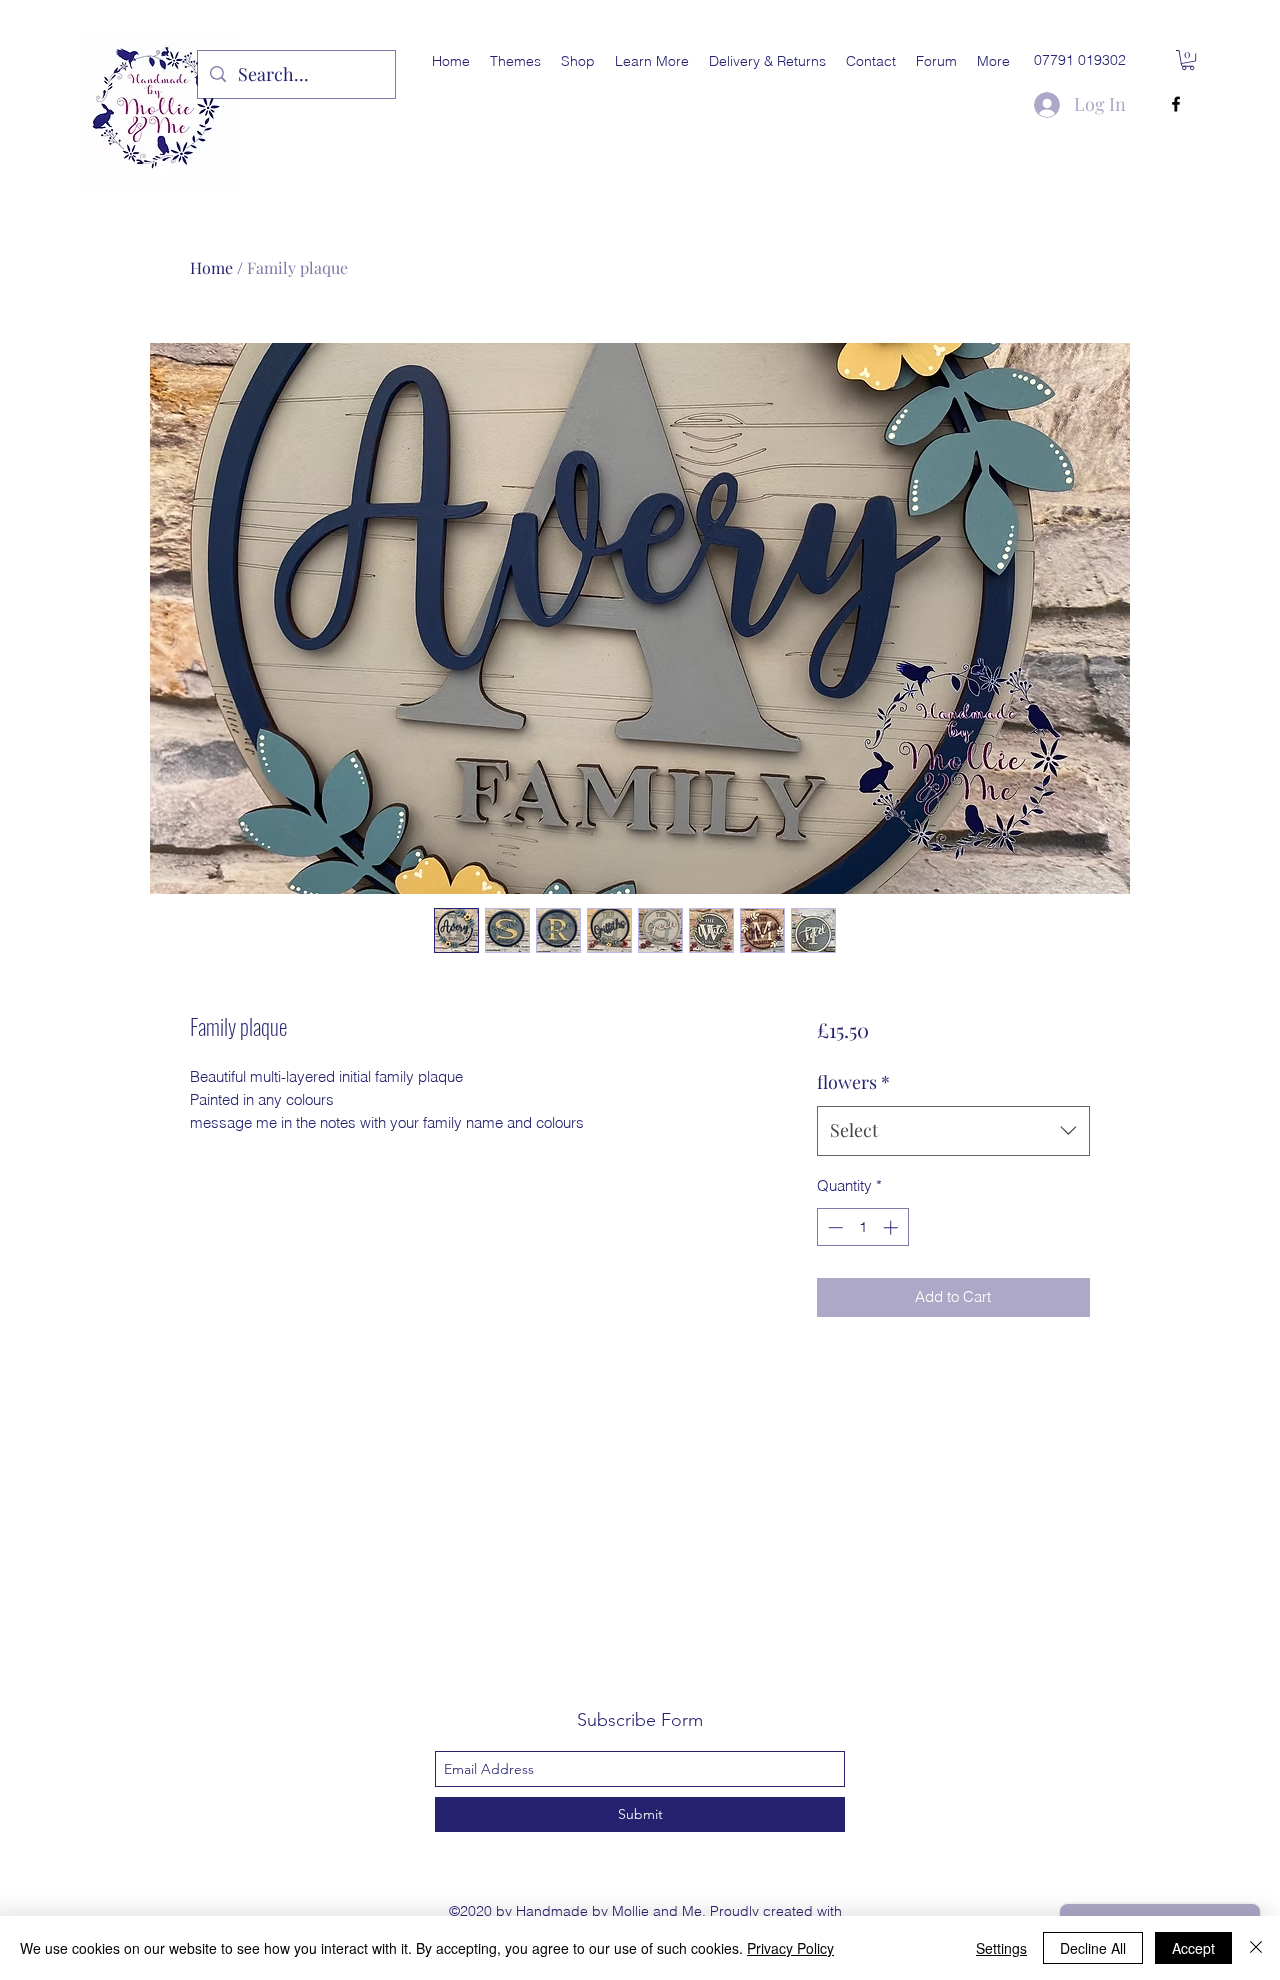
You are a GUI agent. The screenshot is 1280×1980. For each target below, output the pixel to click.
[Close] (1256, 1948)
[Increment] (892, 1227)
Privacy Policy (790, 1948)
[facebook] (1176, 104)
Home (211, 267)
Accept (1193, 1948)
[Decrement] (833, 1227)
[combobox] (953, 1131)
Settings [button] (1001, 1948)
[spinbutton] (862, 1227)
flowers (853, 1082)
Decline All (1093, 1948)
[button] (515, 61)
